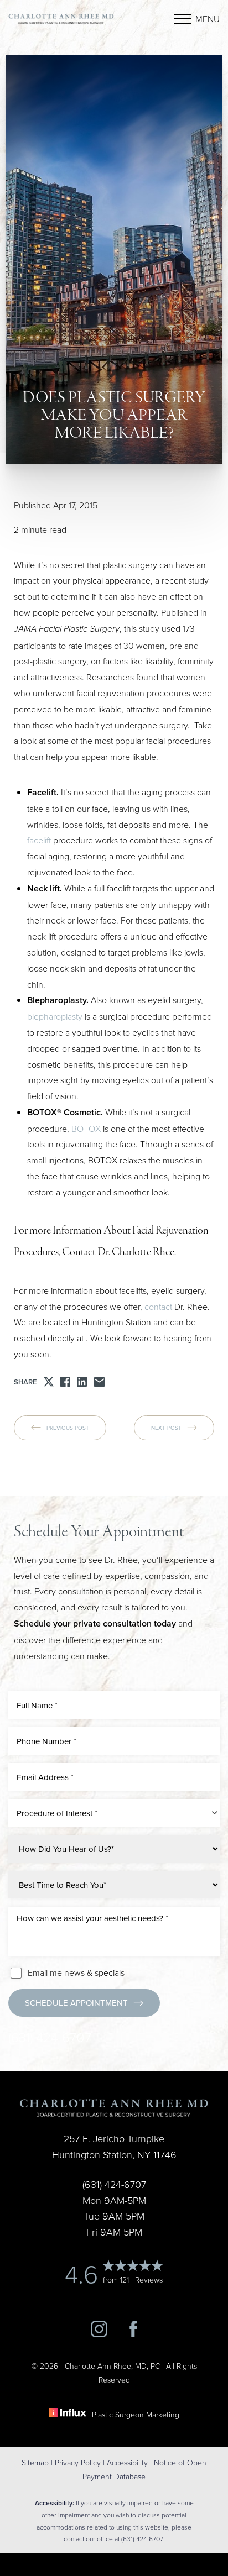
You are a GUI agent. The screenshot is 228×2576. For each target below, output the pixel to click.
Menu (208, 19)
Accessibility (127, 2462)
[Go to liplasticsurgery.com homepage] (61, 19)
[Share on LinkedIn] (82, 1382)
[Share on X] (49, 1382)
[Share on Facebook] (65, 1382)
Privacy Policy (78, 2462)
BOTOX (86, 1129)
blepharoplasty (55, 1016)
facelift (39, 840)
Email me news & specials (76, 1972)
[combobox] (114, 1813)
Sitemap (35, 2462)
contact (158, 1307)
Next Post (166, 1428)
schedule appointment (76, 2003)
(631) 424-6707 (50, 2037)
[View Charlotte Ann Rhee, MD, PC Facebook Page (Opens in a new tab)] (133, 2334)
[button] (183, 19)
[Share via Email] (99, 1382)
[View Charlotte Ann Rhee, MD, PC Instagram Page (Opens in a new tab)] (99, 2334)
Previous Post (68, 1428)
